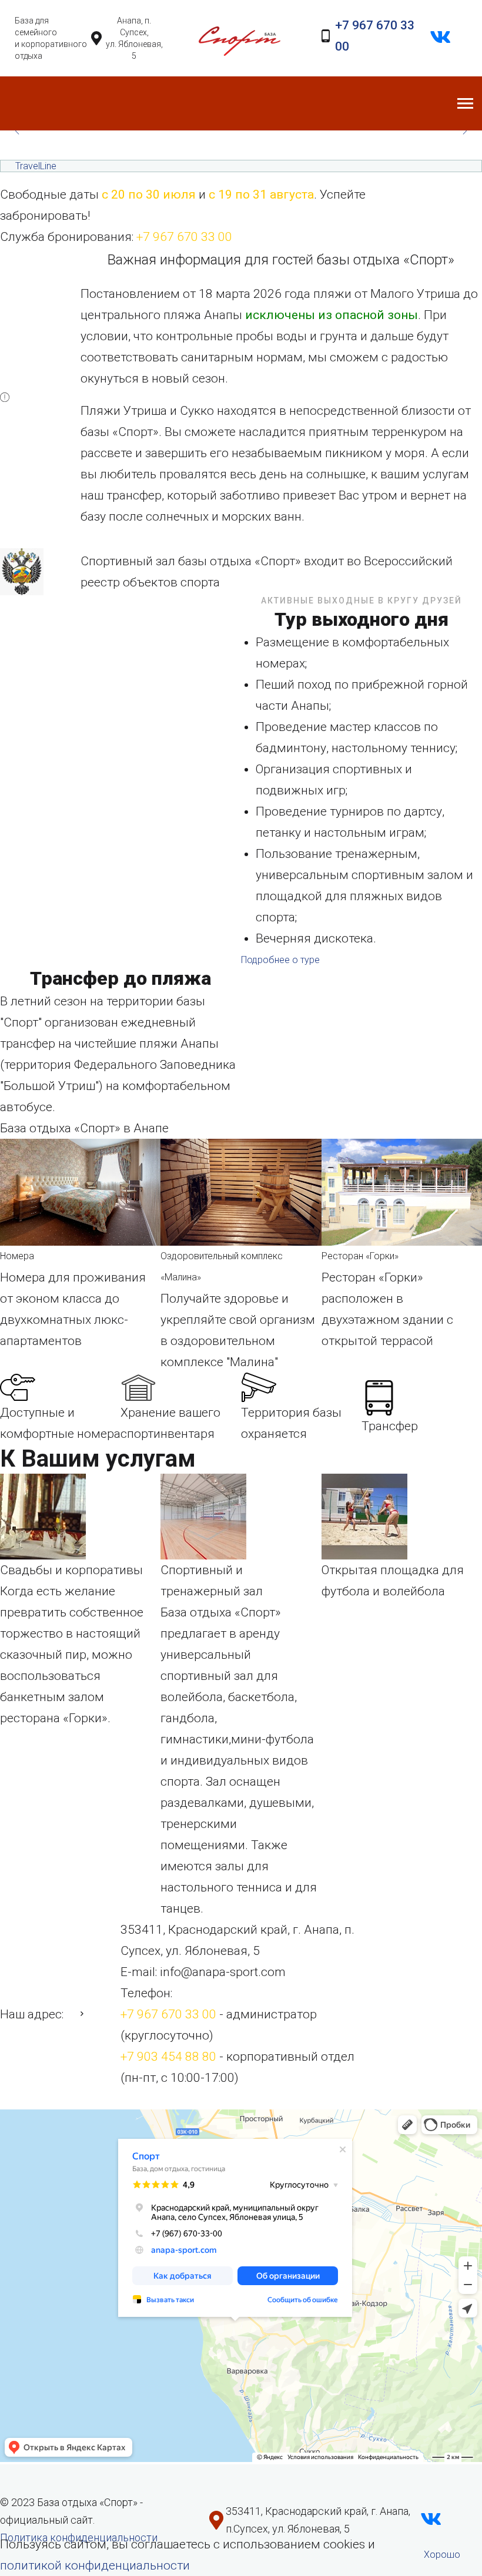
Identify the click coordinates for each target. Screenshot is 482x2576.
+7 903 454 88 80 (168, 2057)
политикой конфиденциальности (95, 2565)
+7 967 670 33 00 (184, 237)
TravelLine (36, 166)
